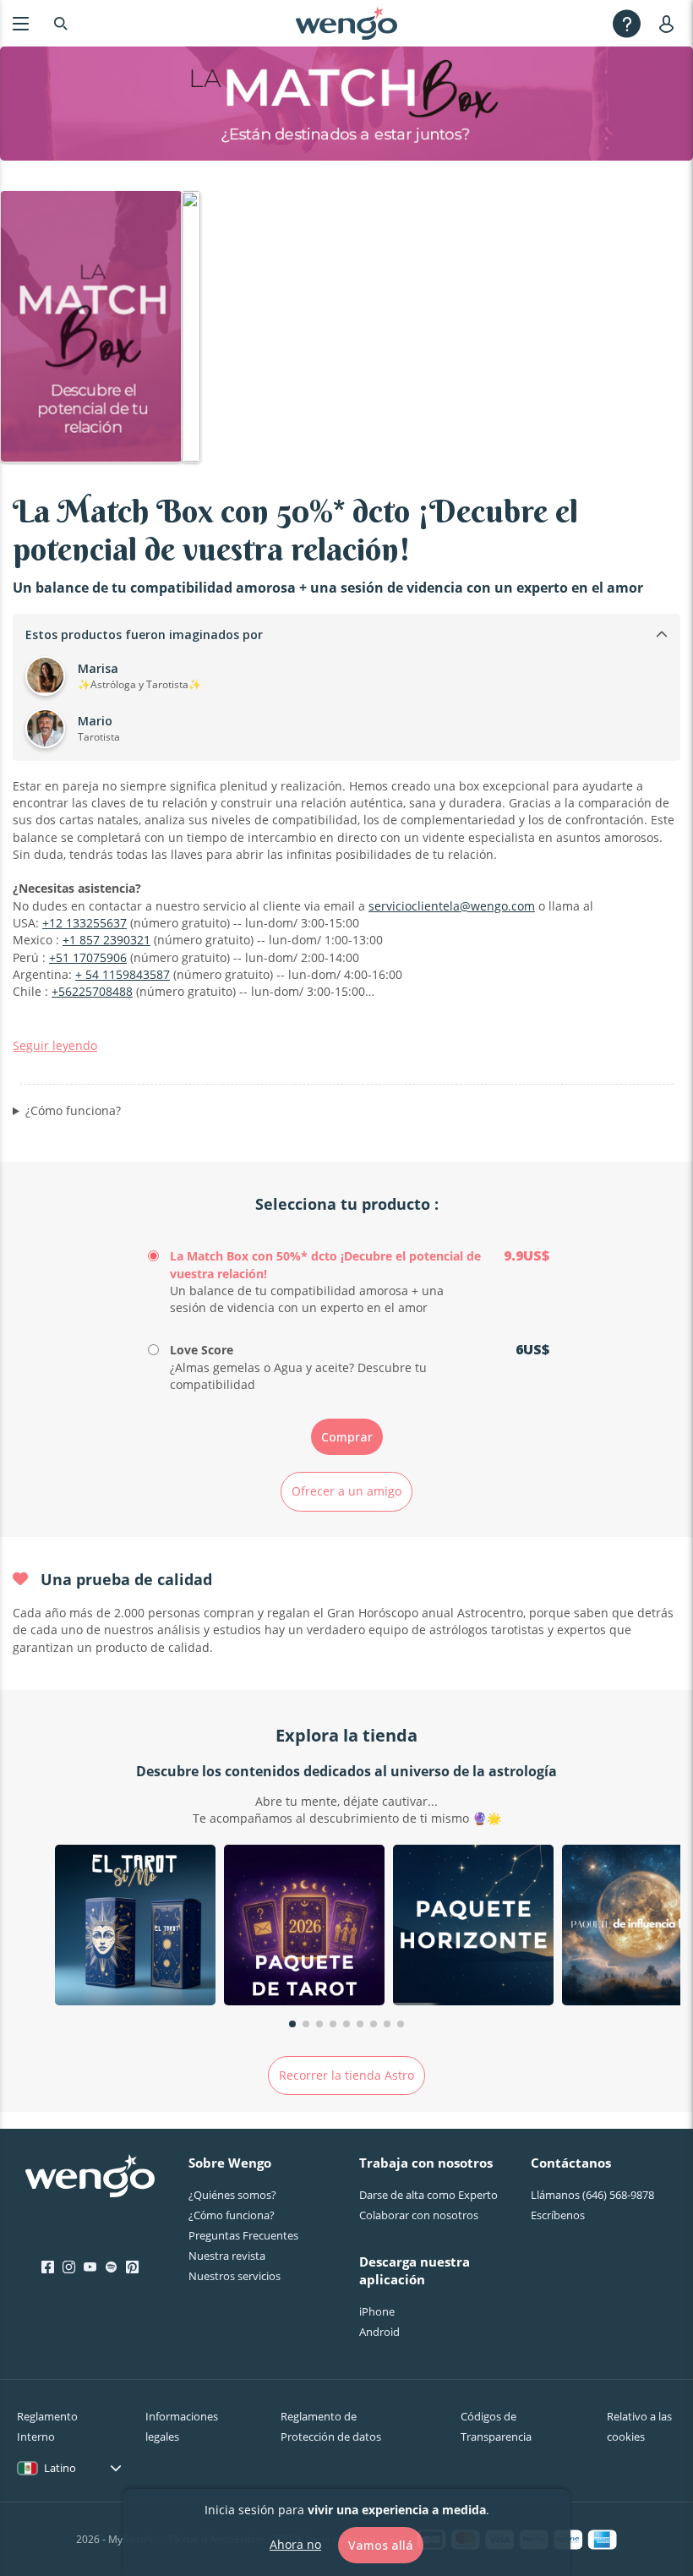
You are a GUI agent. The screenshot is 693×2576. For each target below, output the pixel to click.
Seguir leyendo (55, 1045)
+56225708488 (92, 991)
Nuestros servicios (235, 2276)
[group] (135, 1927)
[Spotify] (111, 2267)
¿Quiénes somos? (232, 2195)
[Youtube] (90, 2267)
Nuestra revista (227, 2256)
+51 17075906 (88, 957)
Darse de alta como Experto (428, 2195)
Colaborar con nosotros (419, 2215)
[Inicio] (346, 24)
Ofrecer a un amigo (346, 1491)
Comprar (347, 1437)
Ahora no (295, 2544)
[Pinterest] (132, 2267)
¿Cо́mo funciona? (232, 2215)
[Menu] (21, 23)
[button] (292, 2024)
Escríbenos (558, 2215)
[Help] (627, 23)
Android (379, 2332)
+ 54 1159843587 (123, 974)
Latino (60, 2468)
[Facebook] (48, 2267)
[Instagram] (69, 2267)
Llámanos (592, 2195)
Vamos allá (381, 2545)
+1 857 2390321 (106, 940)
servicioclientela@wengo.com (452, 906)
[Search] (61, 23)
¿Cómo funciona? (73, 1110)
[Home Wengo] (90, 2178)
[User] (670, 23)
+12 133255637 (85, 923)
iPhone (377, 2311)
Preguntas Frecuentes (243, 2235)
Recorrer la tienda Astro (346, 2075)
